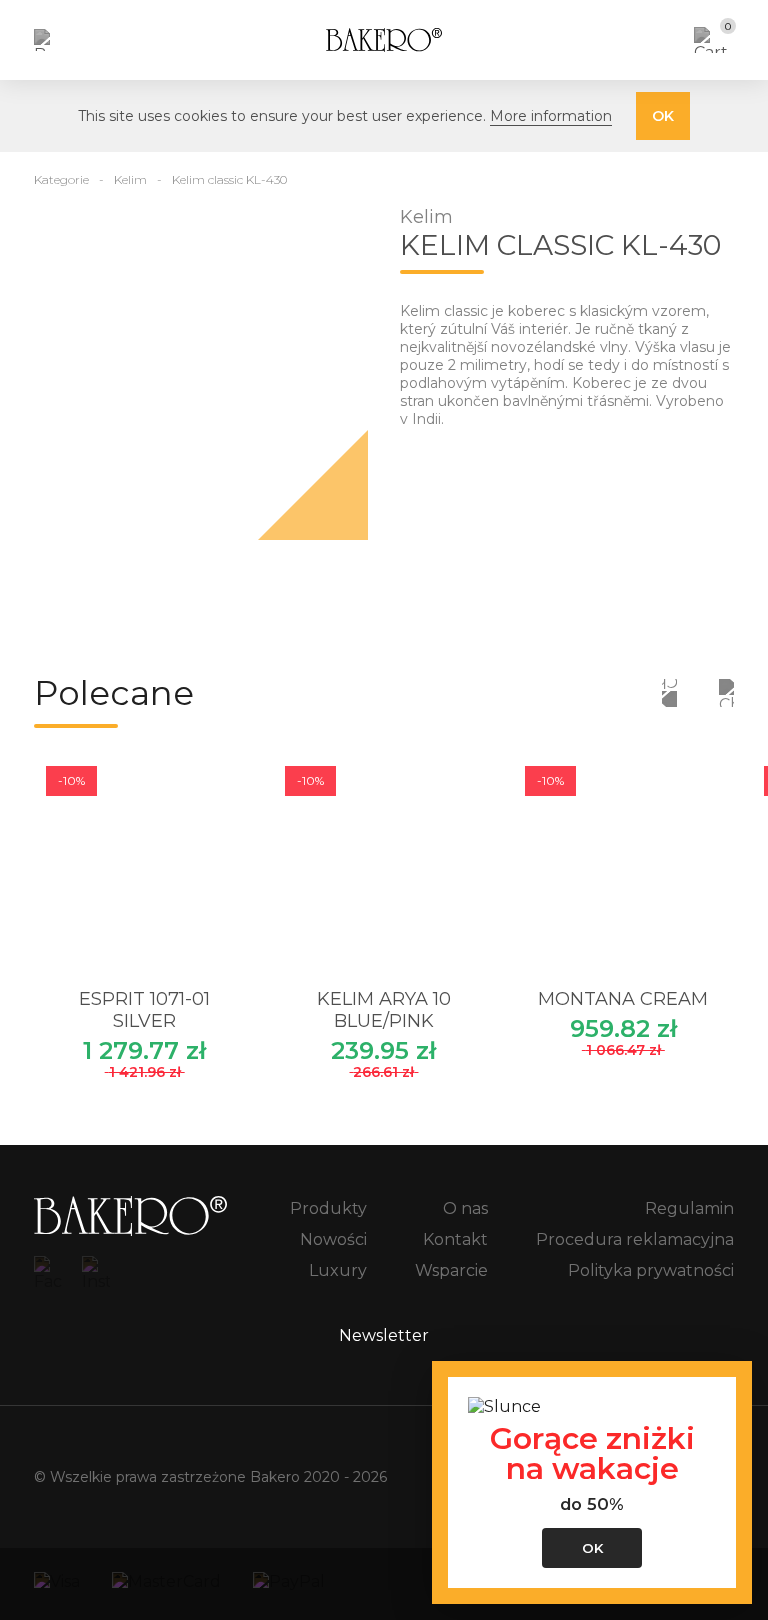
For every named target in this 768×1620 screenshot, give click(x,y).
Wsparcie (451, 1270)
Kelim (130, 179)
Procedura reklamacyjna (635, 1239)
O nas (465, 1208)
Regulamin (689, 1208)
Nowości (333, 1239)
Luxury (338, 1270)
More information (551, 116)
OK (663, 116)
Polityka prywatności (651, 1270)
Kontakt (455, 1239)
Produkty (328, 1208)
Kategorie (61, 179)
